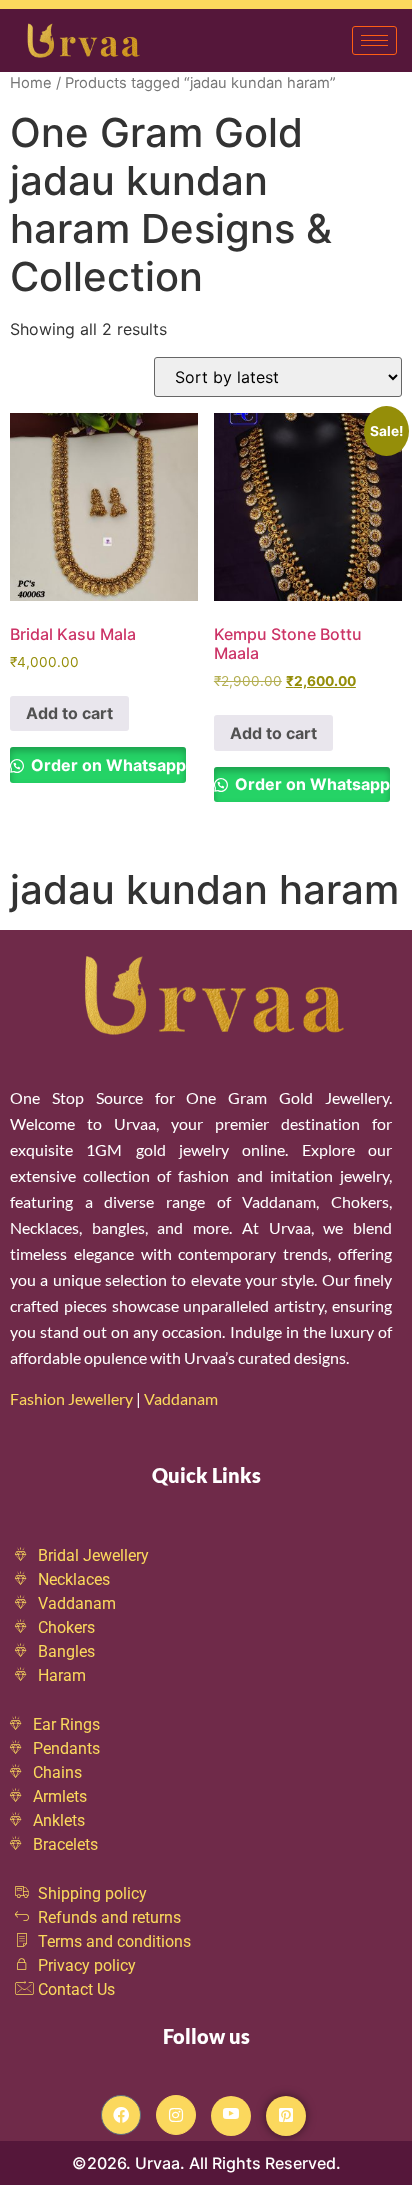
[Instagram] (176, 2115)
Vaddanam (182, 1398)
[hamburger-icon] (374, 40)
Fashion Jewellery (71, 1398)
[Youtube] (231, 2116)
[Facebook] (121, 2115)
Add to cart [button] (69, 713)
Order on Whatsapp (106, 765)
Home (31, 83)
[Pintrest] (286, 2116)
